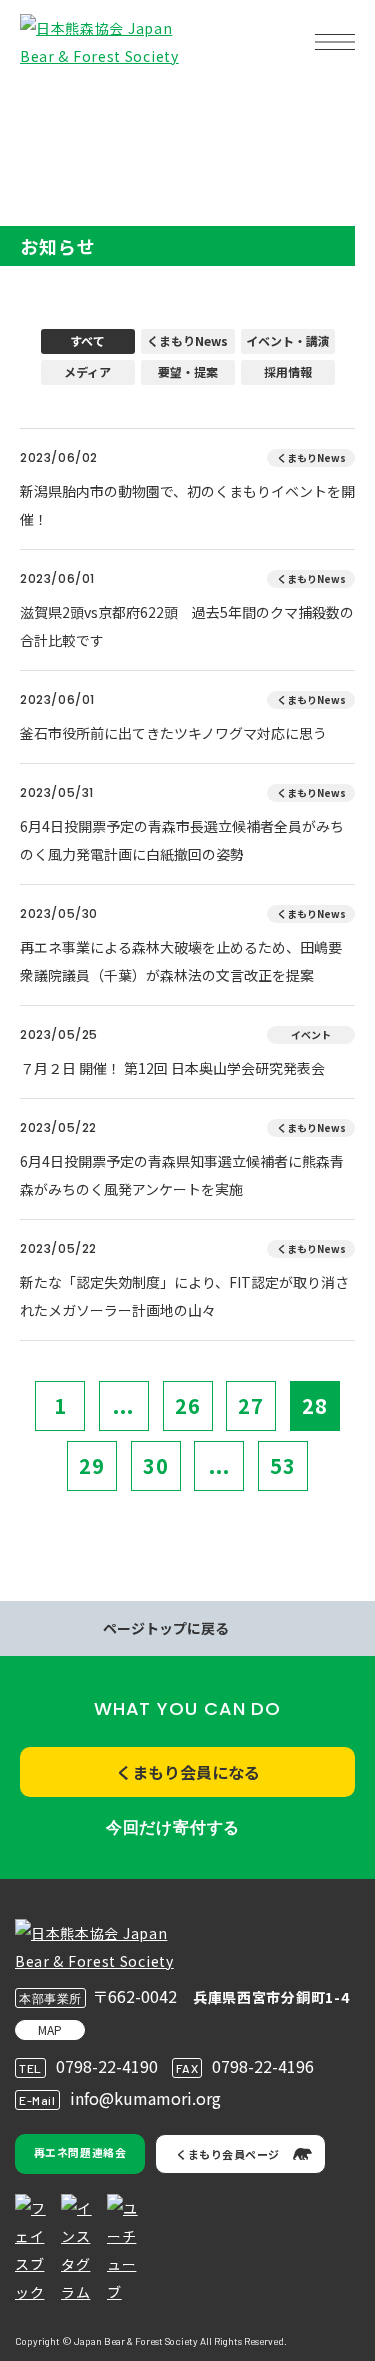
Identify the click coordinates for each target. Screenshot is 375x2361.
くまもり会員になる (188, 1772)
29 (92, 1465)
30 (156, 1465)
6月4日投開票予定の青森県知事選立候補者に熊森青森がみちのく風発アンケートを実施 (182, 1175)
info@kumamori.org (145, 2098)
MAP (50, 2029)
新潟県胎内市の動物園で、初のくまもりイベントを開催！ (187, 505)
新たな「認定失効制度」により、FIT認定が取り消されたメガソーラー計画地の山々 (184, 1296)
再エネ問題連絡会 (80, 2152)
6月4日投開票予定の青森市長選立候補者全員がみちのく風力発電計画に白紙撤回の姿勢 (182, 840)
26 (188, 1405)
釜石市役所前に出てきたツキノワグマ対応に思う (173, 733)
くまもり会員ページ (228, 2154)
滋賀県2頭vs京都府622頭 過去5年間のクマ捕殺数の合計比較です (187, 626)
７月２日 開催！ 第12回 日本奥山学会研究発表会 (172, 1068)
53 (283, 1465)
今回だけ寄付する (173, 1827)
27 (251, 1405)
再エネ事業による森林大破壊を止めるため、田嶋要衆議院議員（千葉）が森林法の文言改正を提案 (181, 961)
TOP (48, 105)
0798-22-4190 (107, 2066)
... (123, 1405)
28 (315, 1405)
